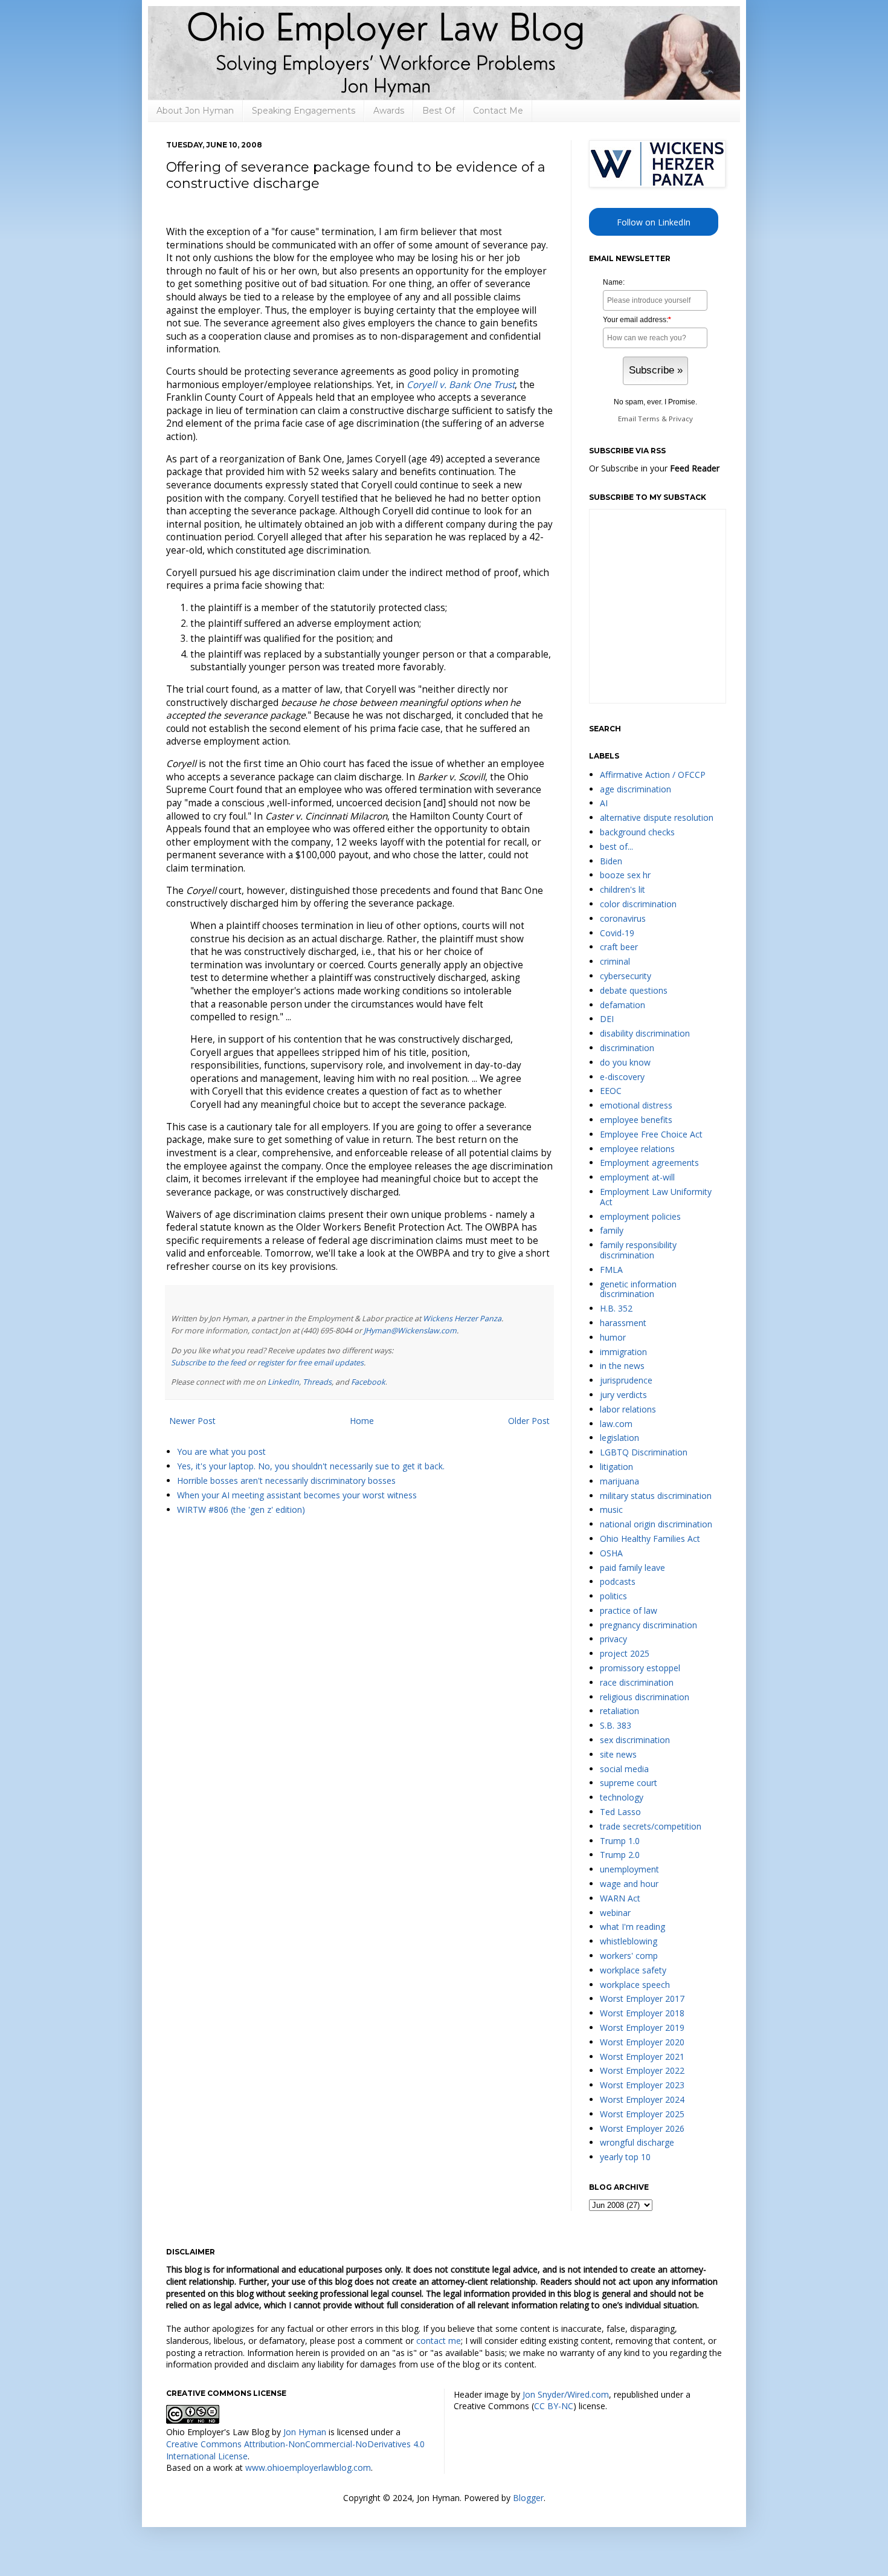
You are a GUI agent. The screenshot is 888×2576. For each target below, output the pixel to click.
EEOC (611, 1091)
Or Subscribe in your (654, 468)
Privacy (681, 419)
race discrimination (637, 1682)
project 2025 (625, 1653)
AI (604, 803)
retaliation (619, 1711)
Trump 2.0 (620, 1855)
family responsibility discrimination (638, 1250)
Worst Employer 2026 (642, 2128)
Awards (389, 111)
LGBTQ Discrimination (644, 1452)
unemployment (629, 1869)
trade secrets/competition (651, 1826)
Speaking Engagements (304, 111)
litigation (616, 1467)
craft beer (619, 947)
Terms (649, 419)
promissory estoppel (640, 1668)
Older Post (529, 1421)
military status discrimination (656, 1496)
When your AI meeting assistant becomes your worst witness (297, 1495)
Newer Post (192, 1421)
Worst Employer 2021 (642, 2057)
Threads (317, 1382)
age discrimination (635, 789)
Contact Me (498, 111)
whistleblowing (629, 1941)
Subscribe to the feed (208, 1363)
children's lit (623, 889)
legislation (619, 1438)
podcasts (618, 1581)
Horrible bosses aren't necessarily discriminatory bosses (286, 1481)
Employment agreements (649, 1163)
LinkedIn (283, 1382)
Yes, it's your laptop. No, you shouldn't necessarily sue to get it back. (311, 1466)
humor (613, 1337)
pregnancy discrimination (648, 1625)
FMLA (611, 1270)
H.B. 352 (616, 1308)
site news (618, 1754)
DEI (607, 1019)
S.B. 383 (616, 1725)
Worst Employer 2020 (642, 2042)
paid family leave (632, 1568)
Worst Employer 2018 (642, 2013)
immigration (623, 1352)
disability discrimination (645, 1033)
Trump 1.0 (620, 1841)
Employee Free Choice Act (651, 1134)
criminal (615, 961)
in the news (622, 1366)
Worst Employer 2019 (642, 2027)
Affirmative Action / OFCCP (653, 775)
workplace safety (633, 1970)
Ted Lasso (620, 1812)
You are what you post (221, 1451)
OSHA (611, 1553)
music (611, 1510)
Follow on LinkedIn (654, 222)
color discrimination (638, 904)
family (612, 1230)
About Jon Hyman (195, 111)
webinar (615, 1913)
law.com (616, 1424)
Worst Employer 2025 (642, 2114)
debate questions (634, 990)
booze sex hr (625, 875)
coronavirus (623, 918)
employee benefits (636, 1120)
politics (613, 1596)
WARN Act (620, 1898)
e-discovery (622, 1077)
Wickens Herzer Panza (462, 1319)
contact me (439, 2341)
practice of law (629, 1610)
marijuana (619, 1481)
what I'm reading (632, 1927)
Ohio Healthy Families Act (650, 1539)
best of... (616, 846)
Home (362, 1421)
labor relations (628, 1409)
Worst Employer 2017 (642, 1998)
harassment (623, 1323)
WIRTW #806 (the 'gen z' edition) (241, 1510)
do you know (625, 1062)
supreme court (629, 1783)
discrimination (627, 1048)
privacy (613, 1639)
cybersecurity (626, 976)
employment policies (640, 1216)
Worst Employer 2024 (642, 2099)
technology (622, 1797)
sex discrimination (635, 1740)
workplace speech (635, 1985)
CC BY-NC (554, 2406)
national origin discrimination (656, 1524)
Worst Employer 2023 (642, 2085)
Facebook (368, 1382)
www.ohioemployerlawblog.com (308, 2468)
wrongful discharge (637, 2142)
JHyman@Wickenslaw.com (410, 1331)
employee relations (637, 1149)
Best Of (439, 111)
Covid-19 (617, 933)
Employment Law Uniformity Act (656, 1197)
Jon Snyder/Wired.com (566, 2394)
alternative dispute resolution (657, 817)
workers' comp (629, 1956)
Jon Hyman (305, 2432)
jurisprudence (626, 1380)
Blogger (528, 2498)
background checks (637, 832)
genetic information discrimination (638, 1289)
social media (624, 1769)
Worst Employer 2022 (642, 2070)
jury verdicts (623, 1395)
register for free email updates (310, 1363)
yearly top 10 (625, 2157)
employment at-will (637, 1177)
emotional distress (636, 1105)
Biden (611, 861)
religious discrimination (645, 1697)
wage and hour (629, 1884)
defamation (623, 1005)
